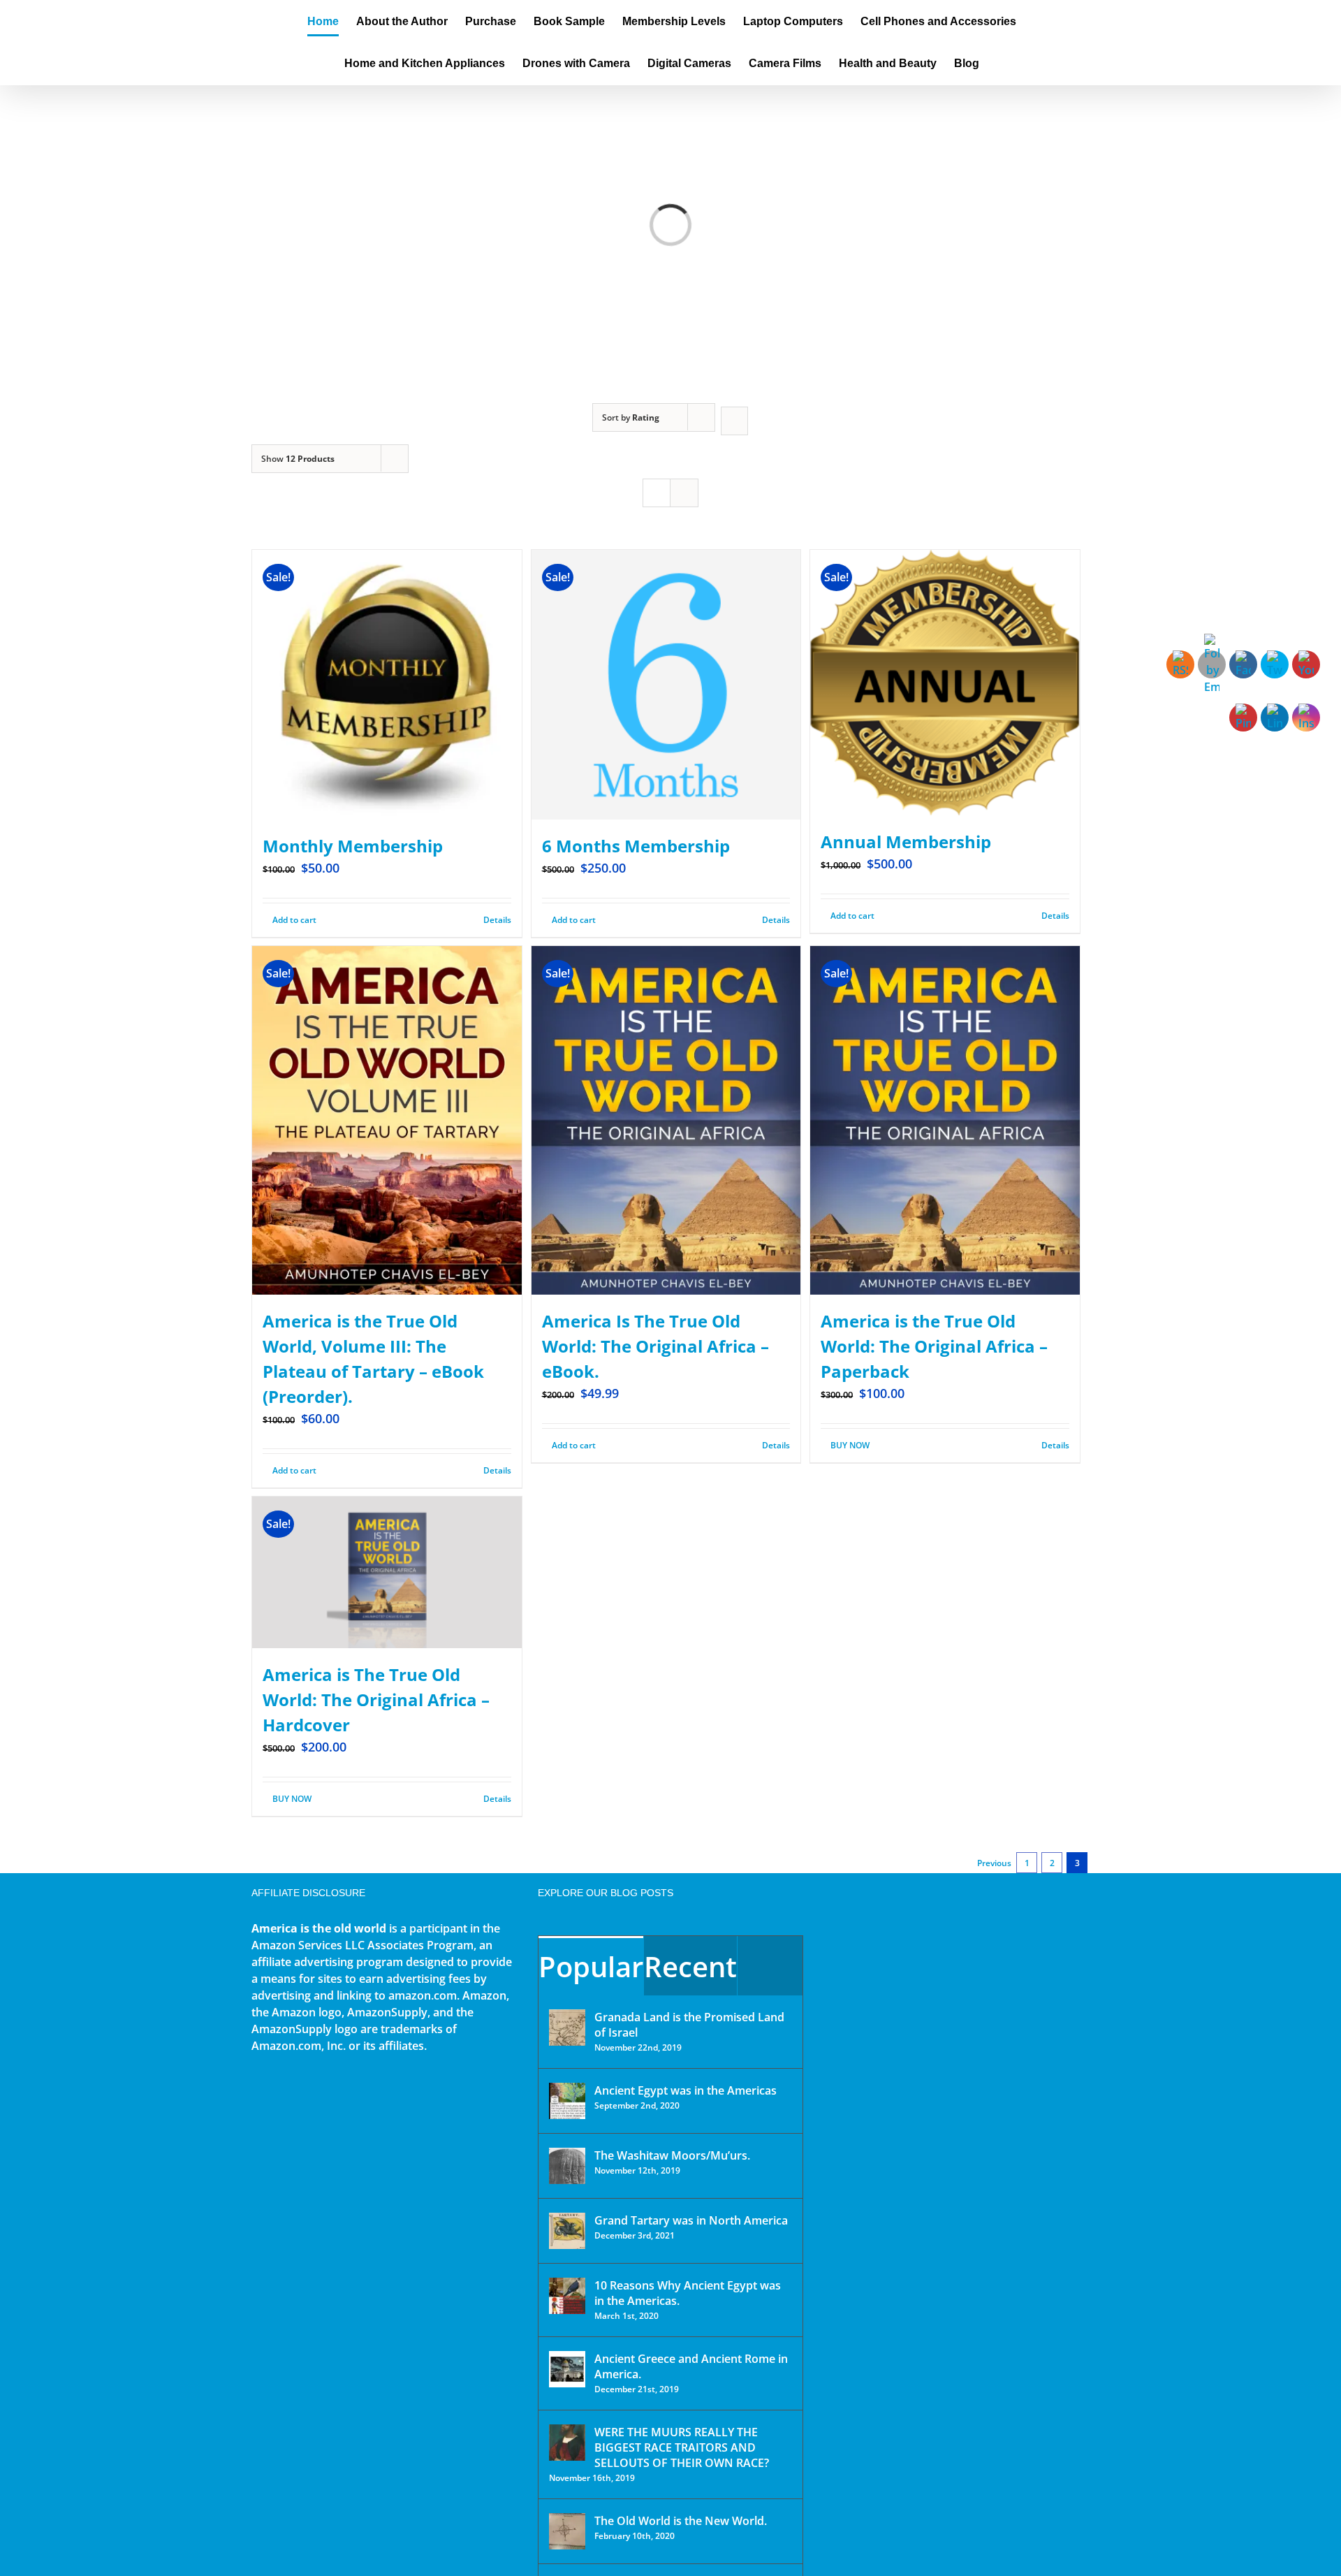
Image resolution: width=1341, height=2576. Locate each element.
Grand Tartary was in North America (691, 2220)
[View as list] (684, 493)
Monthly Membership (353, 846)
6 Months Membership (636, 846)
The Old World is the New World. (681, 2521)
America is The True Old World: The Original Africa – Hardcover (376, 1700)
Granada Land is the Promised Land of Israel (689, 2025)
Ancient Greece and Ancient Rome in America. (691, 2366)
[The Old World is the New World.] (567, 2531)
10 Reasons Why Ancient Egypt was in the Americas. (688, 2293)
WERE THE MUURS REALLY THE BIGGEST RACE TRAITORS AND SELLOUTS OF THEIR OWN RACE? (682, 2447)
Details (497, 920)
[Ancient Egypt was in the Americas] (567, 2101)
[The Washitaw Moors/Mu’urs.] (567, 2166)
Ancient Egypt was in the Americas (686, 2090)
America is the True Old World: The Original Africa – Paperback (934, 1346)
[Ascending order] (734, 421)
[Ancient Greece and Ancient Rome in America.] (567, 2369)
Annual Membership (906, 842)
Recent (690, 1966)
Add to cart (294, 920)
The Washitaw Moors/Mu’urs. (672, 2155)
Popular (591, 1966)
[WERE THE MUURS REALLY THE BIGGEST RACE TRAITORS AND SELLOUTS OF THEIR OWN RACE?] (567, 2443)
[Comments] (770, 1966)
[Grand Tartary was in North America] (567, 2231)
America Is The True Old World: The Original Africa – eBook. (655, 1346)
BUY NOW (850, 1445)
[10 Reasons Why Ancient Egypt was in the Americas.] (567, 2296)
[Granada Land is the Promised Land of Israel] (567, 2028)
